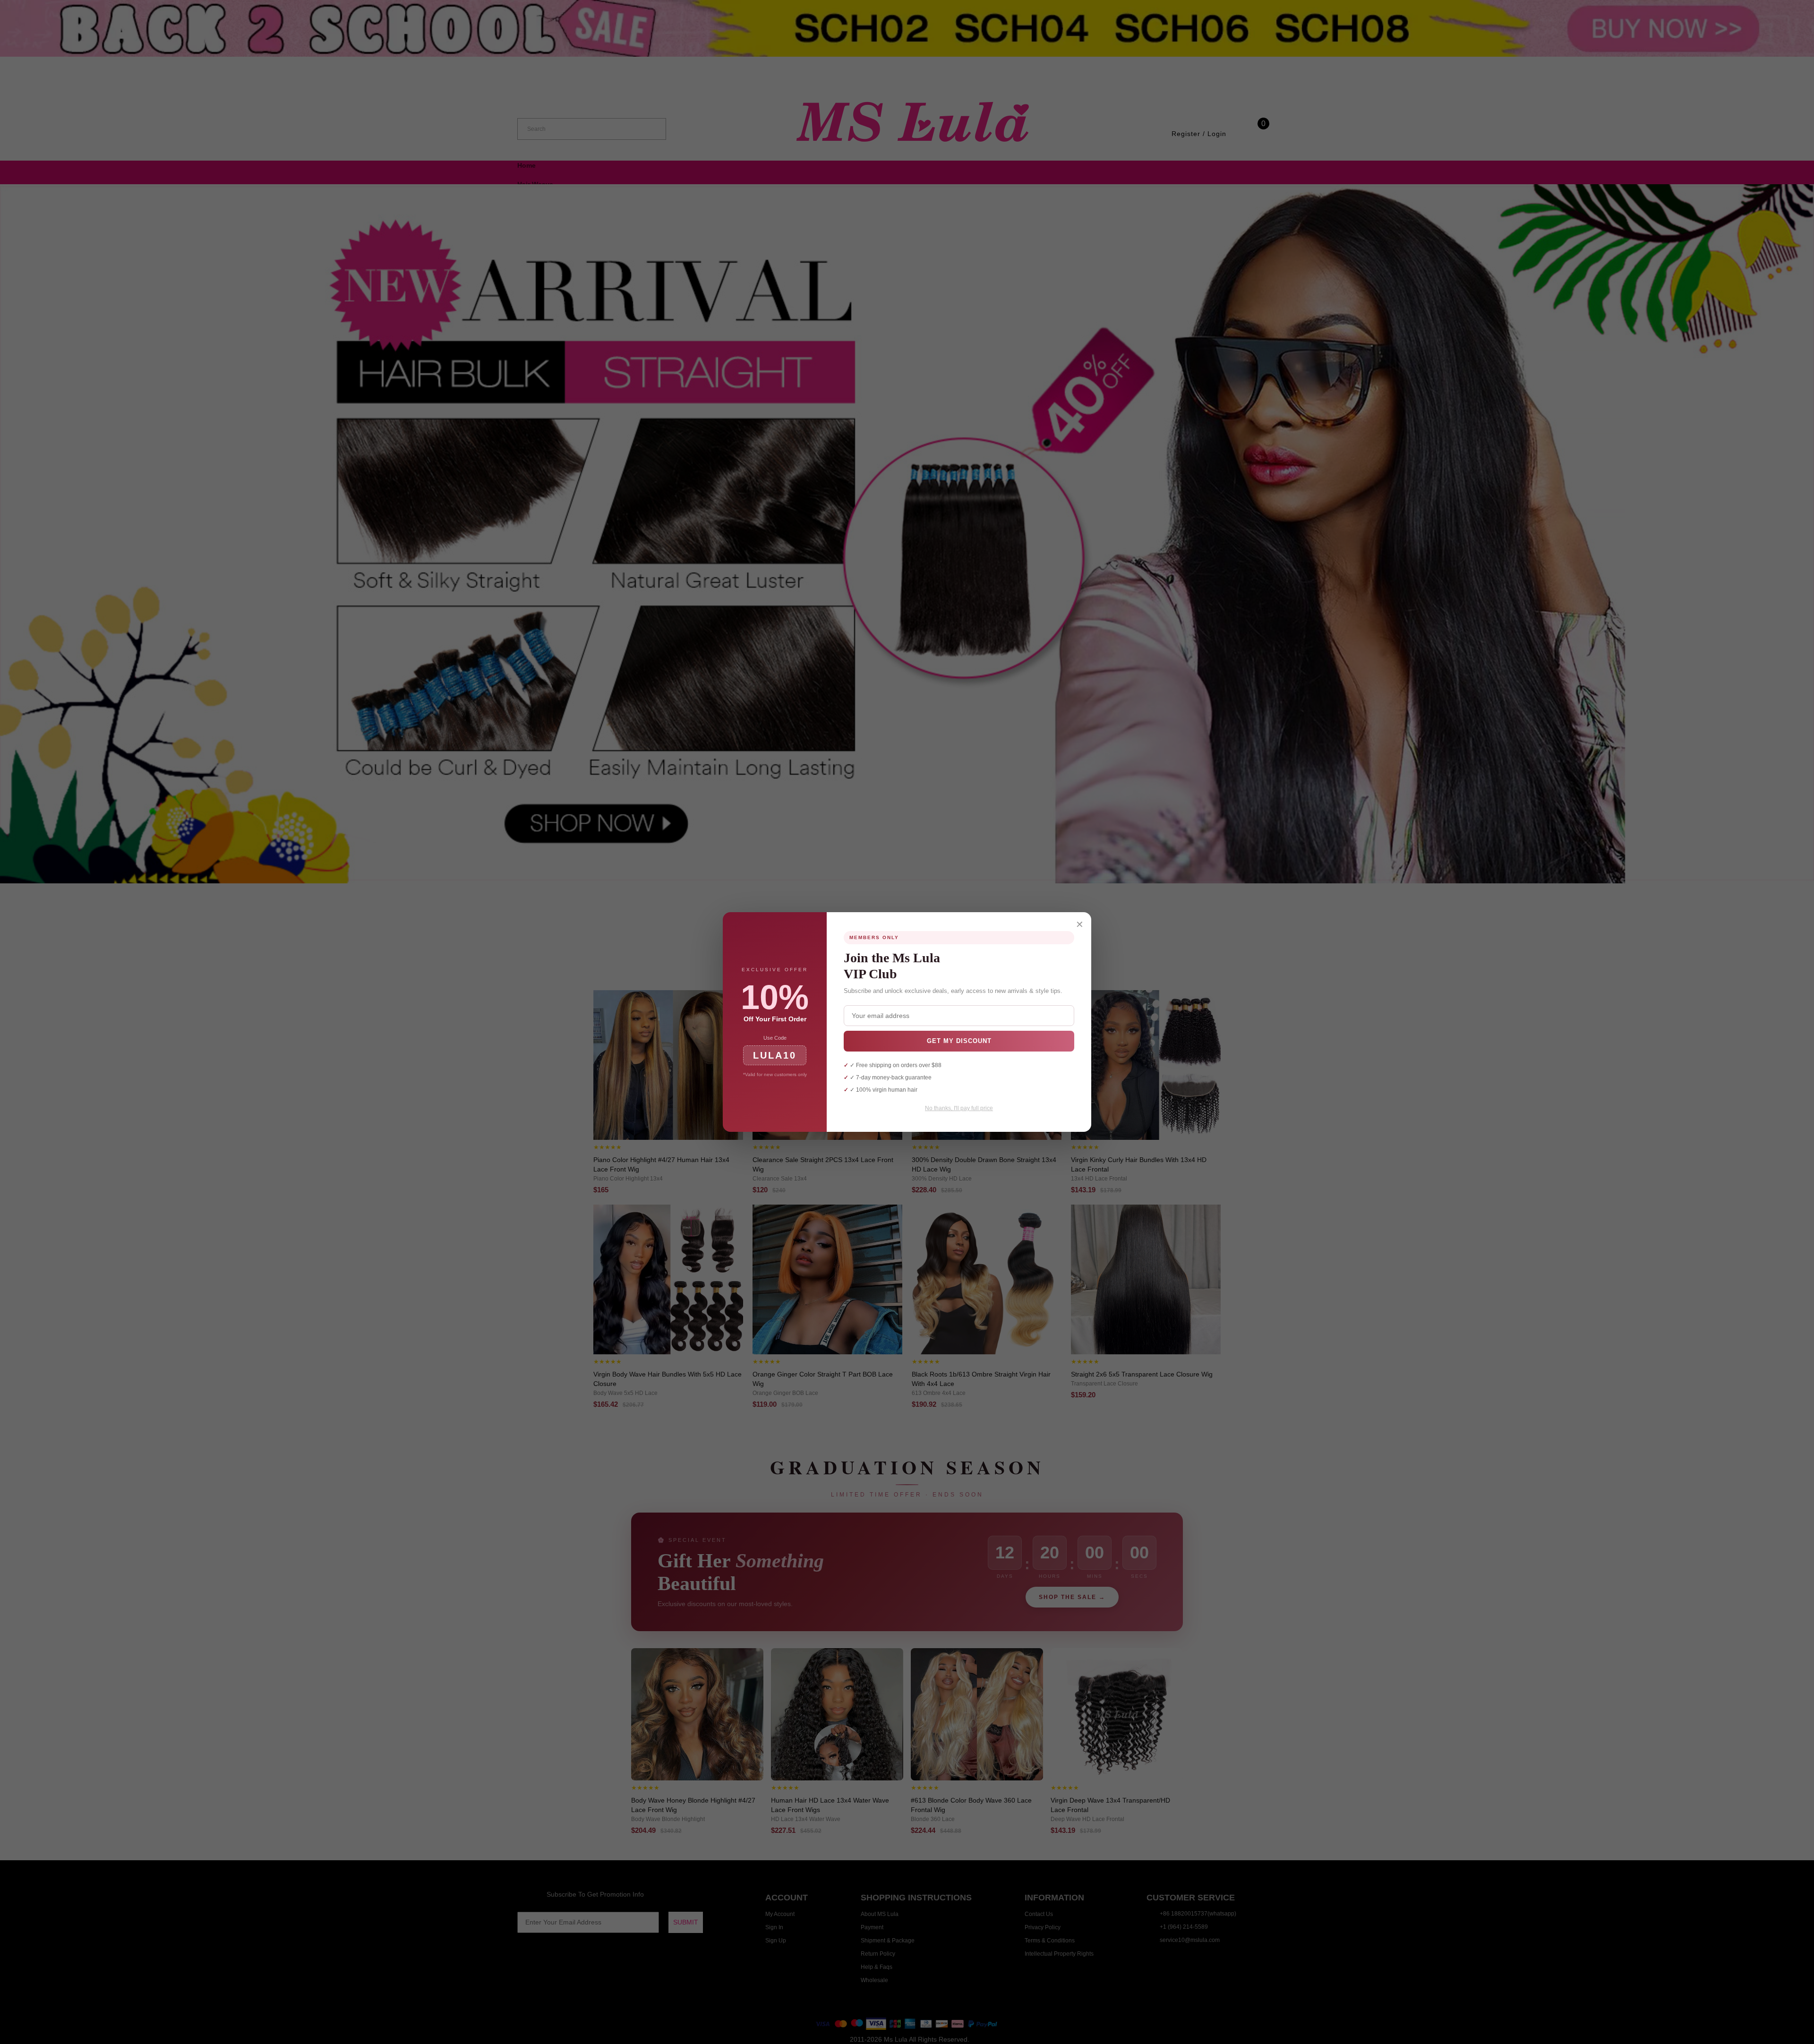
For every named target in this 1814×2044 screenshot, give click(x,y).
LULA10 (775, 1055)
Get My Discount (959, 1041)
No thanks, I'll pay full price (959, 1108)
